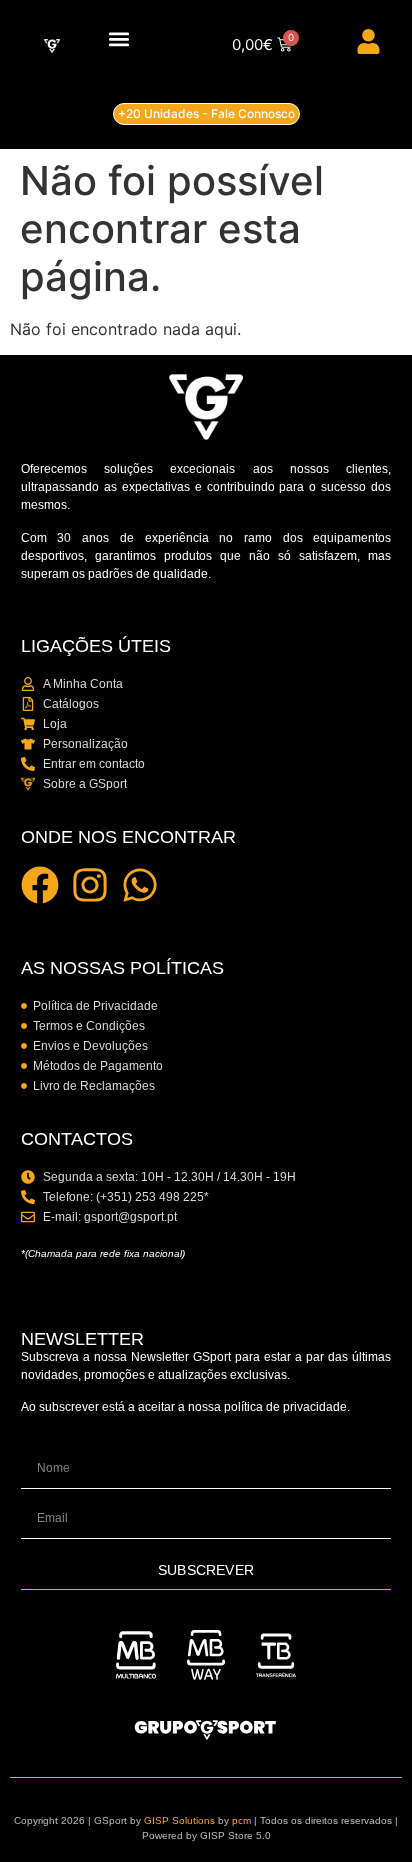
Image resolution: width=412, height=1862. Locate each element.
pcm (241, 1820)
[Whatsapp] (140, 885)
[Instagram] (90, 885)
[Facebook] (40, 885)
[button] (118, 39)
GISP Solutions (179, 1820)
